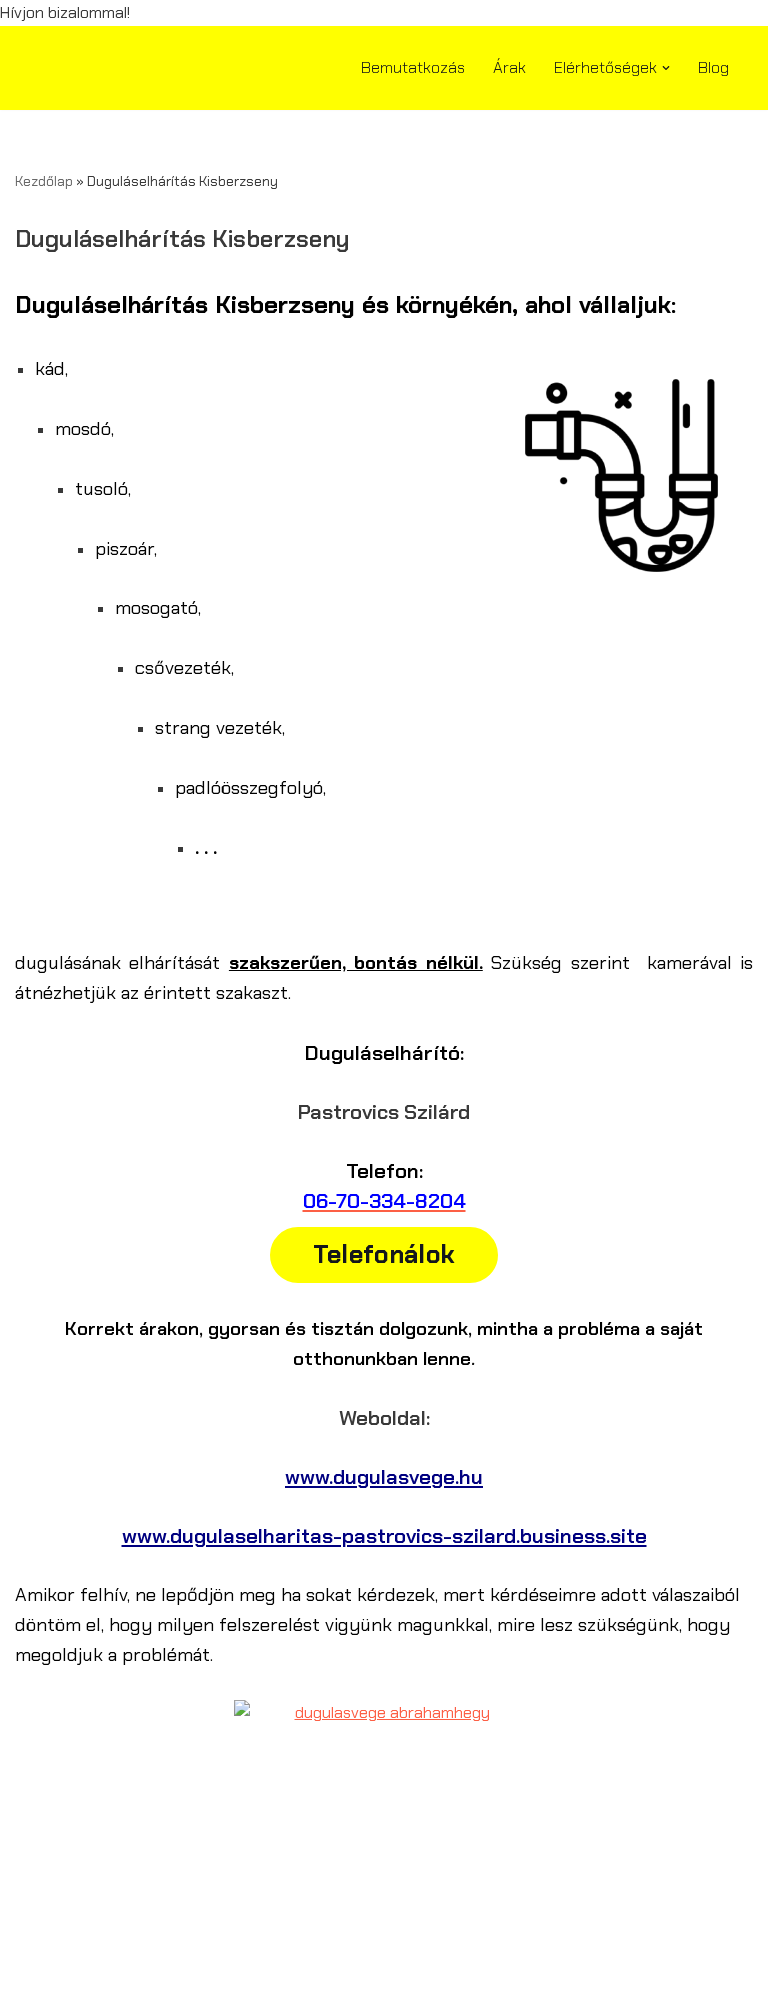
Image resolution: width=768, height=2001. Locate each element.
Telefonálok (384, 1254)
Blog (713, 67)
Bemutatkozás (413, 67)
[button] (666, 68)
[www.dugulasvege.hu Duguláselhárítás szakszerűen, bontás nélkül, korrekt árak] (75, 67)
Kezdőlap (44, 181)
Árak (509, 67)
